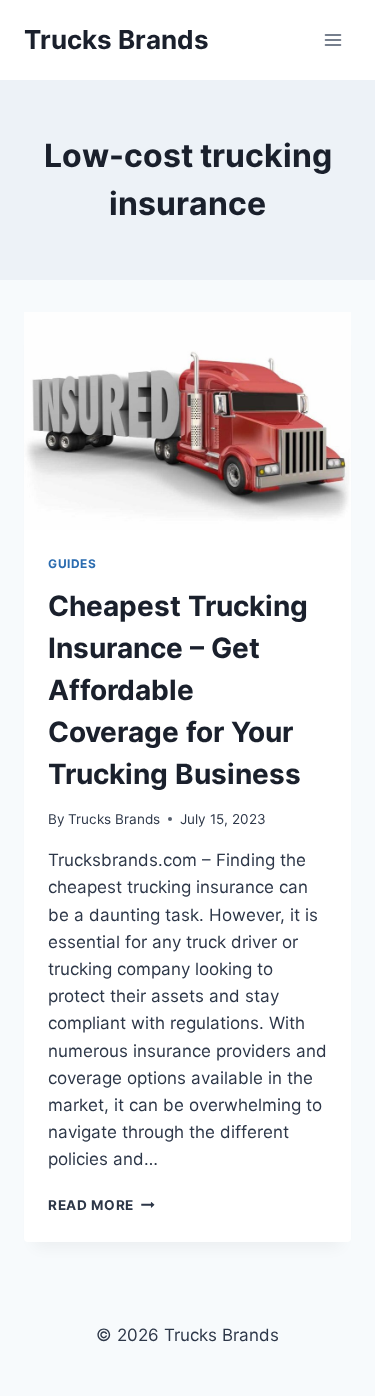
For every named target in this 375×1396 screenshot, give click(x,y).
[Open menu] (332, 39)
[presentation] (187, 421)
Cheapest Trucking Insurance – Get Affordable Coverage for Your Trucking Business (178, 690)
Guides (72, 563)
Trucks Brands (114, 819)
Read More (101, 1205)
